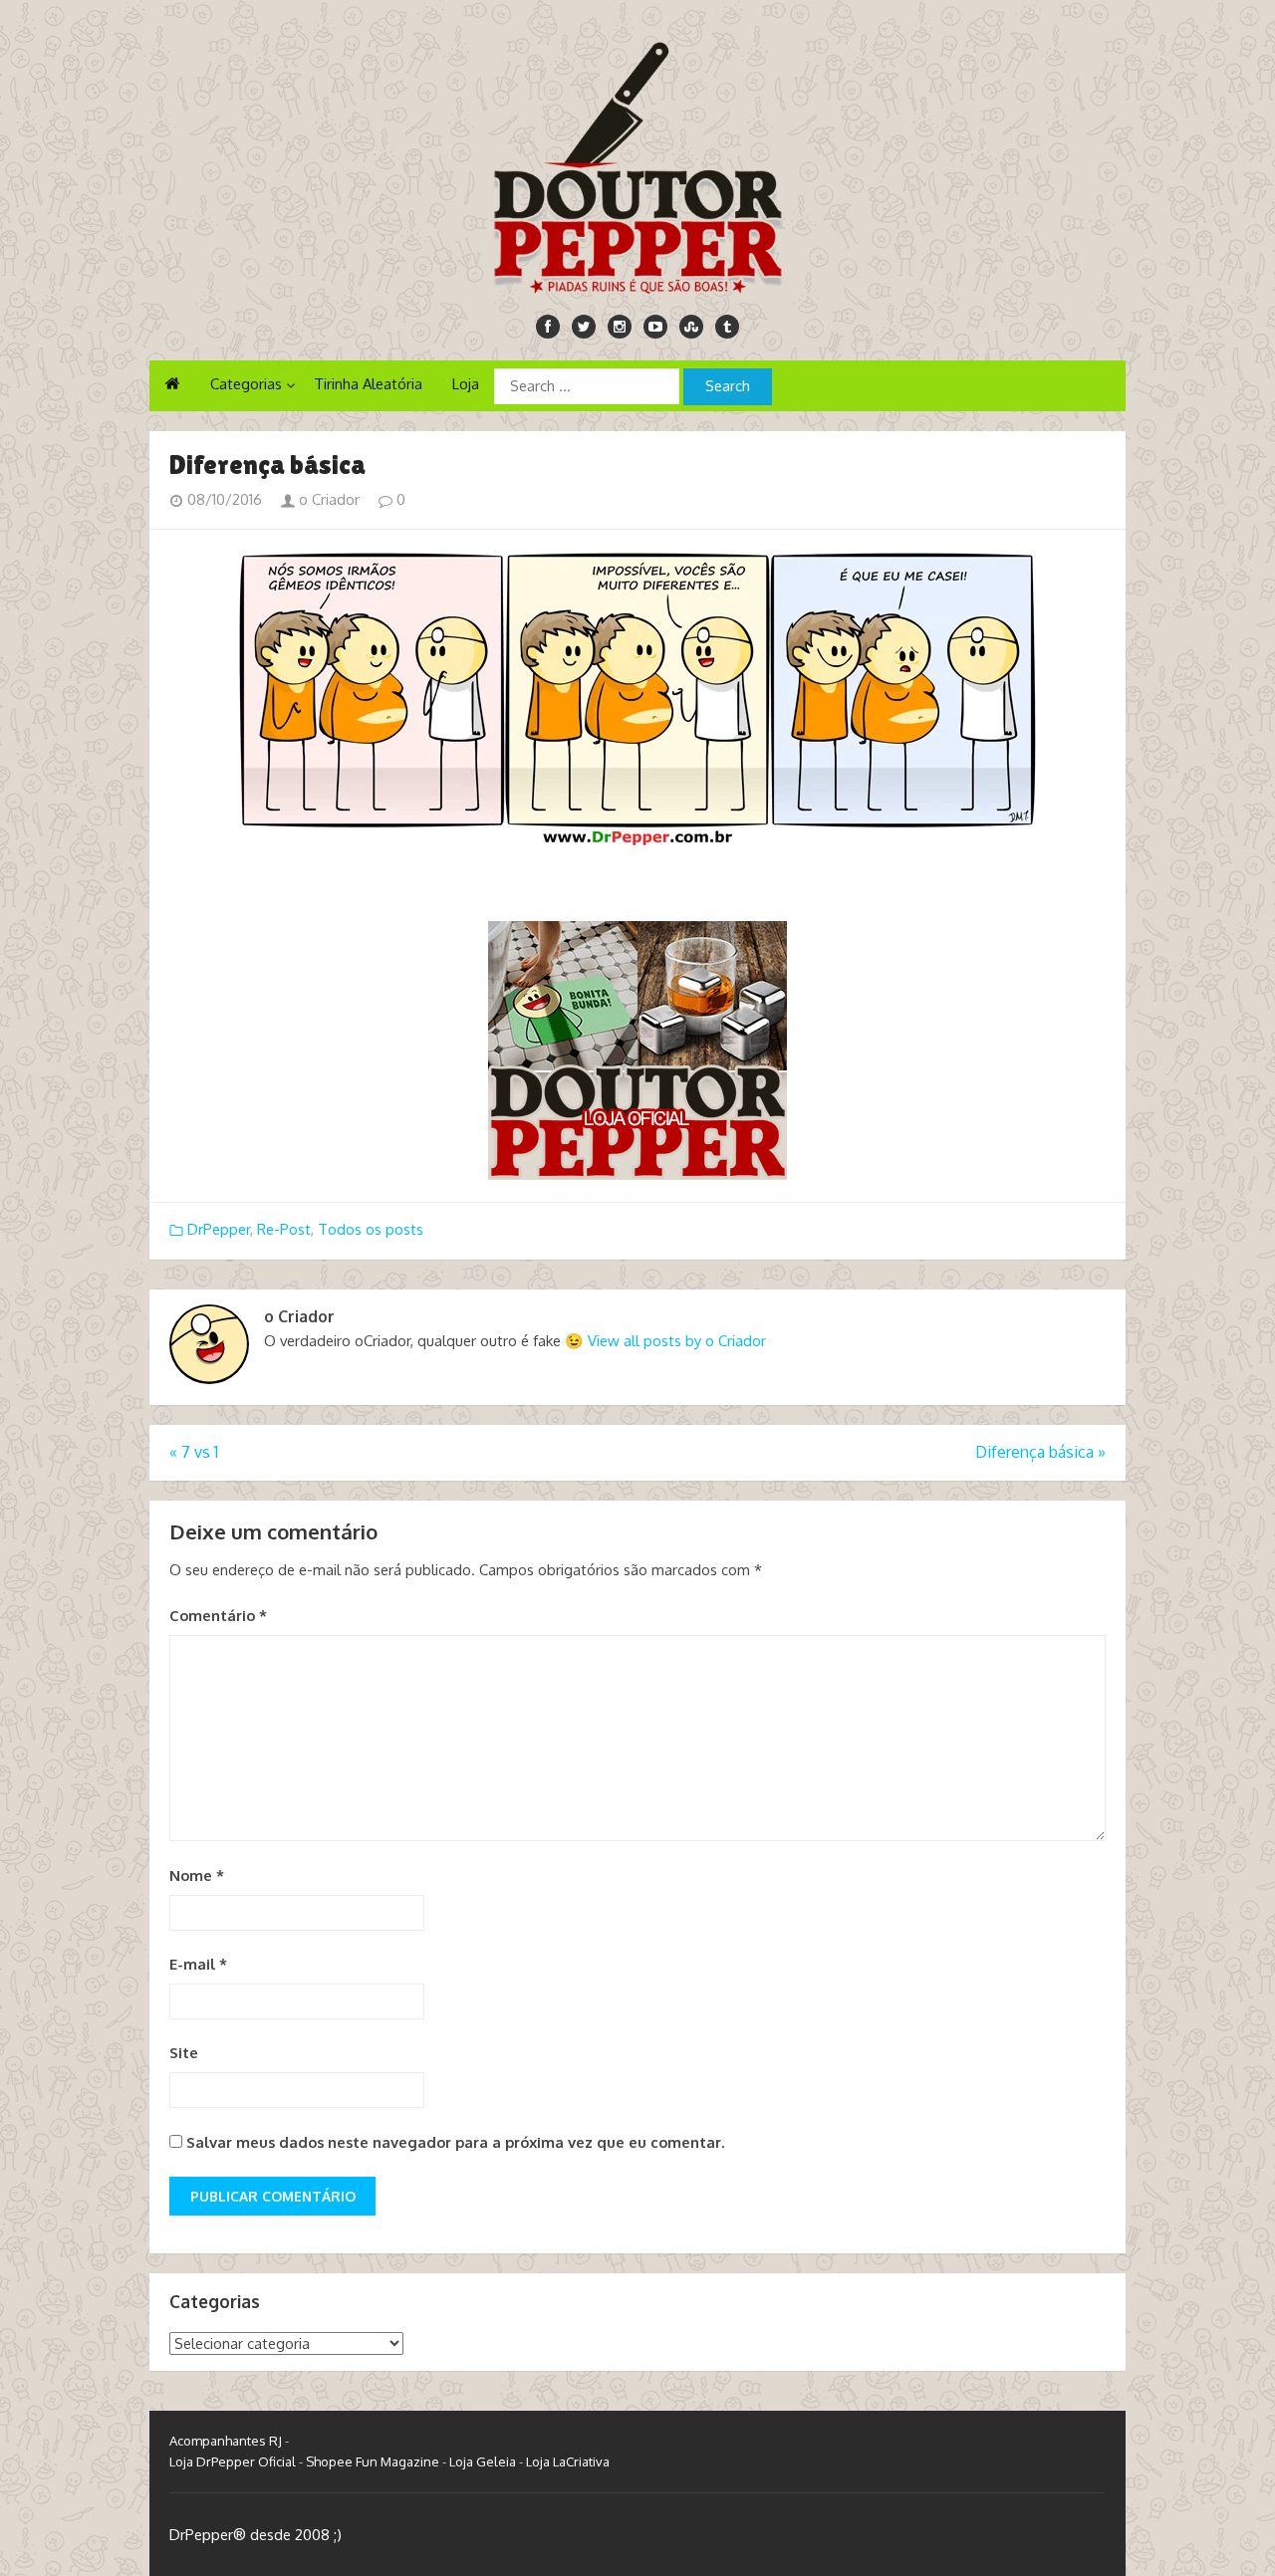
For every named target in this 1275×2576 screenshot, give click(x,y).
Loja (466, 384)
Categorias (246, 384)
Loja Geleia (483, 2461)
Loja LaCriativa (568, 2461)
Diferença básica (1040, 1452)
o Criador (327, 499)
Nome (197, 1875)
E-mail (198, 1964)
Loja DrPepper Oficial (233, 2461)
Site (184, 2053)
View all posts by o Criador (677, 1341)
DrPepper (219, 1229)
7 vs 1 (194, 1452)
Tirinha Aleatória (368, 384)
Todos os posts (371, 1229)
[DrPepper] (637, 164)
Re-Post (284, 1229)
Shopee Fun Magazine (373, 2461)
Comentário (218, 1616)
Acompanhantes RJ (226, 2441)
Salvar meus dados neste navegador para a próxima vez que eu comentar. (455, 2142)
